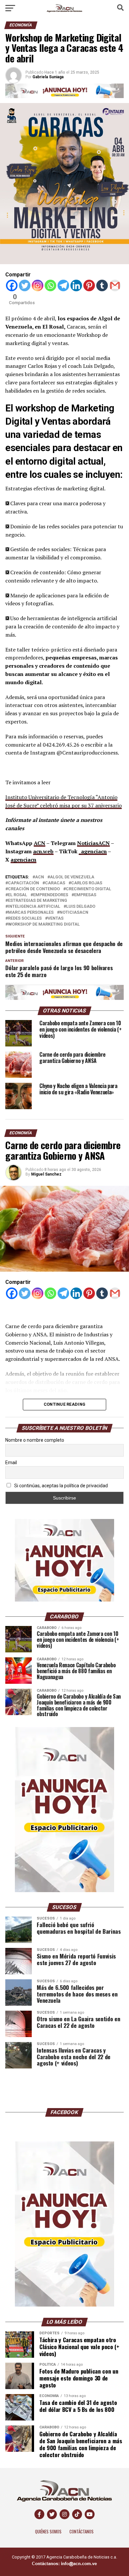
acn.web (43, 851)
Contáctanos (82, 2532)
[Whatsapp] (50, 285)
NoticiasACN (93, 843)
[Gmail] (115, 285)
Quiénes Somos (48, 2532)
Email (11, 1463)
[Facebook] (12, 285)
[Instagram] (38, 285)
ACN (40, 843)
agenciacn (23, 860)
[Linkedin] (76, 285)
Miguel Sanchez (46, 1174)
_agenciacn (93, 851)
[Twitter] (25, 285)
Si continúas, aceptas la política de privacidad (61, 1486)
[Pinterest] (89, 285)
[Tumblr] (102, 285)
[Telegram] (63, 285)
